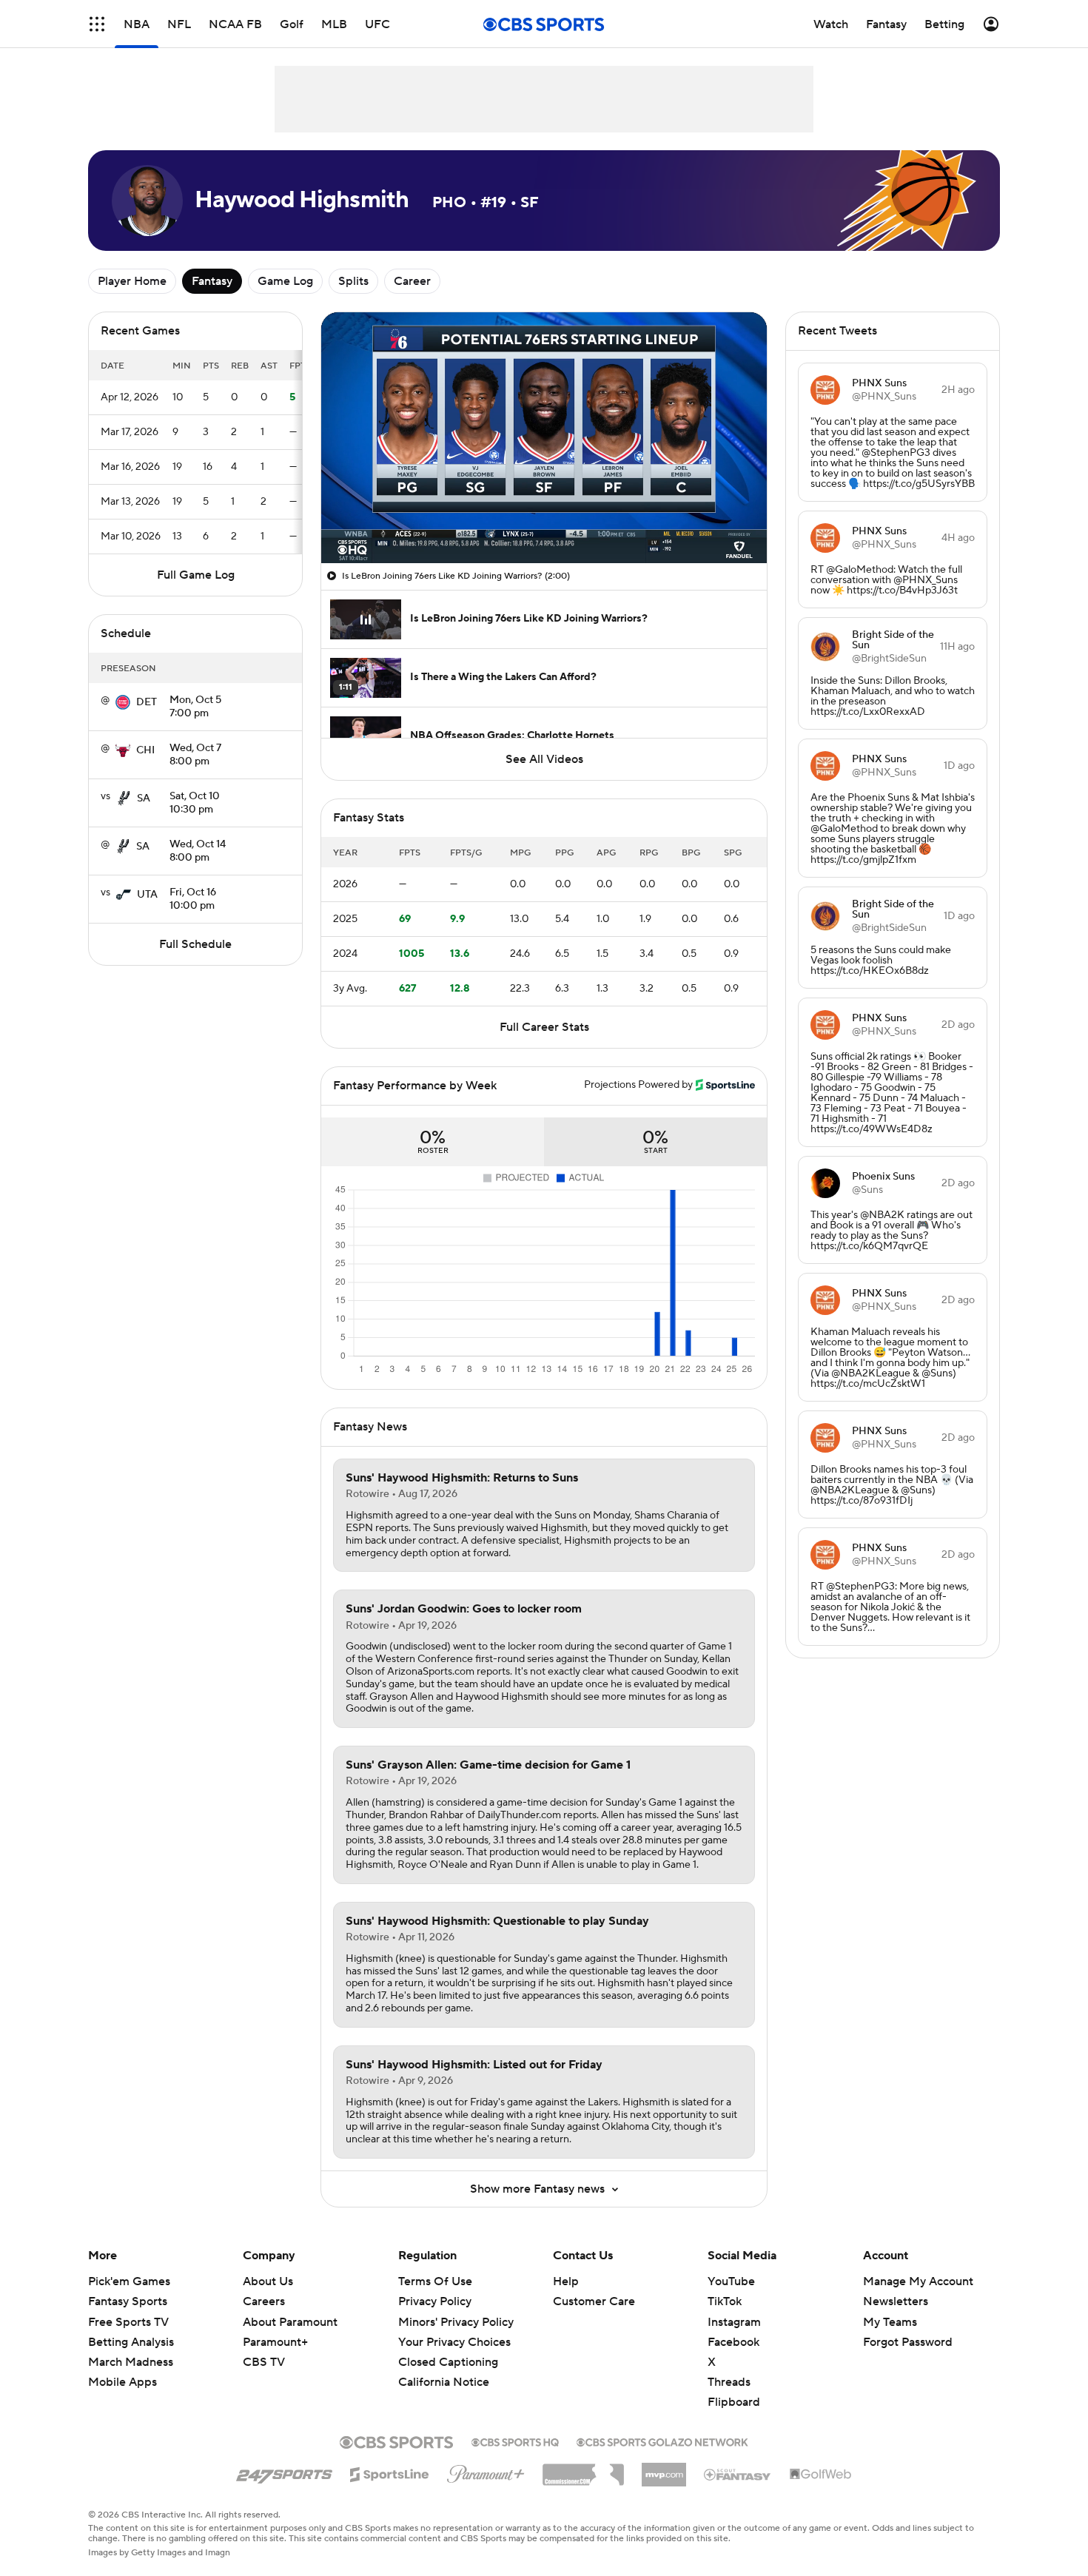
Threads (729, 2382)
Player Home (132, 281)
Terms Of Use (435, 2281)
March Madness (131, 2362)
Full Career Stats (544, 1027)
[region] (544, 438)
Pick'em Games (129, 2281)
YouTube (731, 2281)
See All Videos (544, 759)
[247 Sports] (284, 2472)
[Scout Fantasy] (738, 2474)
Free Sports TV (128, 2322)
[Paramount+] (486, 2471)
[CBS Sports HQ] (515, 2441)
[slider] (544, 520)
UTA (147, 895)
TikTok (725, 2301)
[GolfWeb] (821, 2475)
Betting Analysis (131, 2342)
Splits (353, 281)
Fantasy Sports (128, 2301)
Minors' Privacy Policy (456, 2322)
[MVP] (664, 2469)
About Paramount (290, 2322)
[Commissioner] (583, 2469)
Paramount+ (275, 2342)
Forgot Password (908, 2342)
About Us (268, 2281)
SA (144, 798)
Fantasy (212, 281)
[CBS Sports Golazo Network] (662, 2441)
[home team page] (123, 702)
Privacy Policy (435, 2301)
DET (147, 702)
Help (566, 2281)
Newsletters (896, 2301)
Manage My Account (918, 2281)
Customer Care (594, 2301)
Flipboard (734, 2402)
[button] (97, 24)
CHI (145, 750)
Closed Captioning (448, 2348)
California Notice (444, 2368)
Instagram (734, 2322)
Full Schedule (195, 944)
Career (412, 281)
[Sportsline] (390, 2472)
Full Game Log (196, 575)
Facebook (733, 2342)
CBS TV (264, 2362)
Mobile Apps (122, 2382)
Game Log (285, 281)
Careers (264, 2301)
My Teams (890, 2322)
